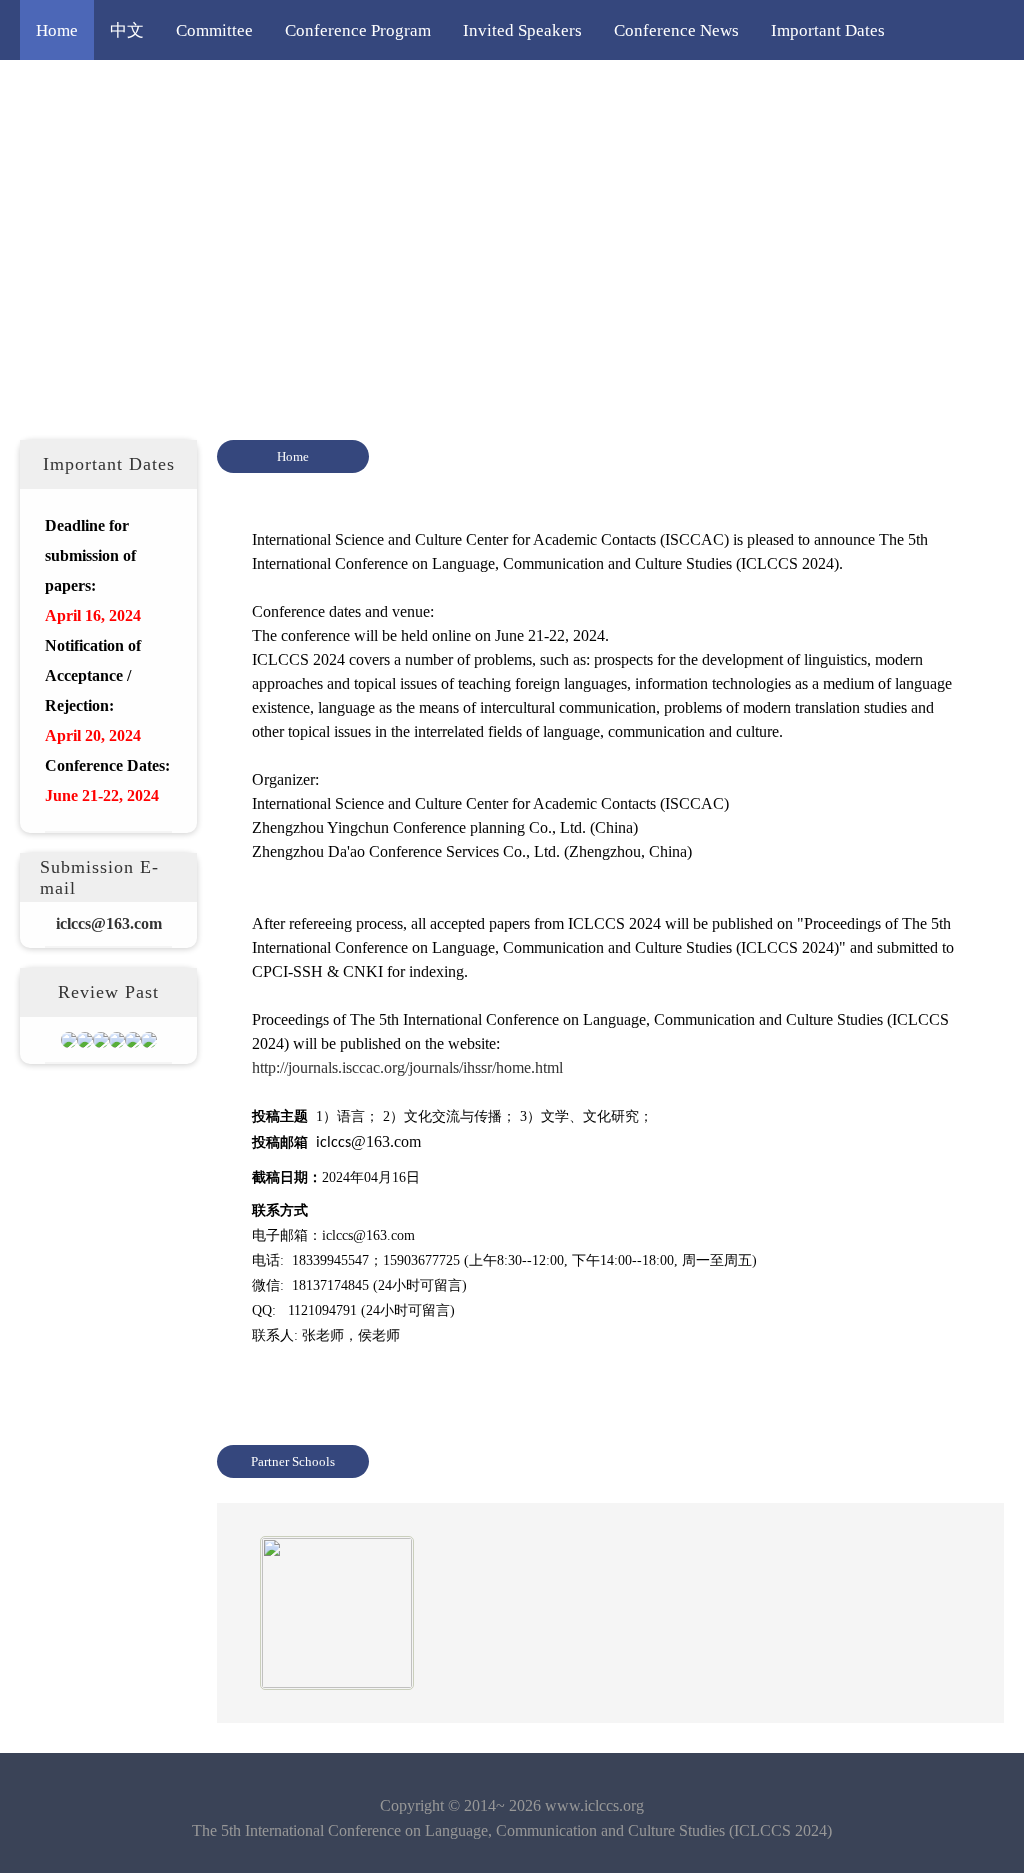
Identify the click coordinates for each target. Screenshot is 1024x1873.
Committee (214, 30)
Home (57, 30)
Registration (330, 90)
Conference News (676, 30)
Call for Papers (88, 90)
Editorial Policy (461, 90)
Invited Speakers (522, 30)
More (681, 90)
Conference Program (358, 30)
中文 (127, 30)
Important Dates (828, 30)
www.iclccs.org (594, 1805)
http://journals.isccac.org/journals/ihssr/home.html (407, 1067)
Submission (214, 90)
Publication (589, 90)
